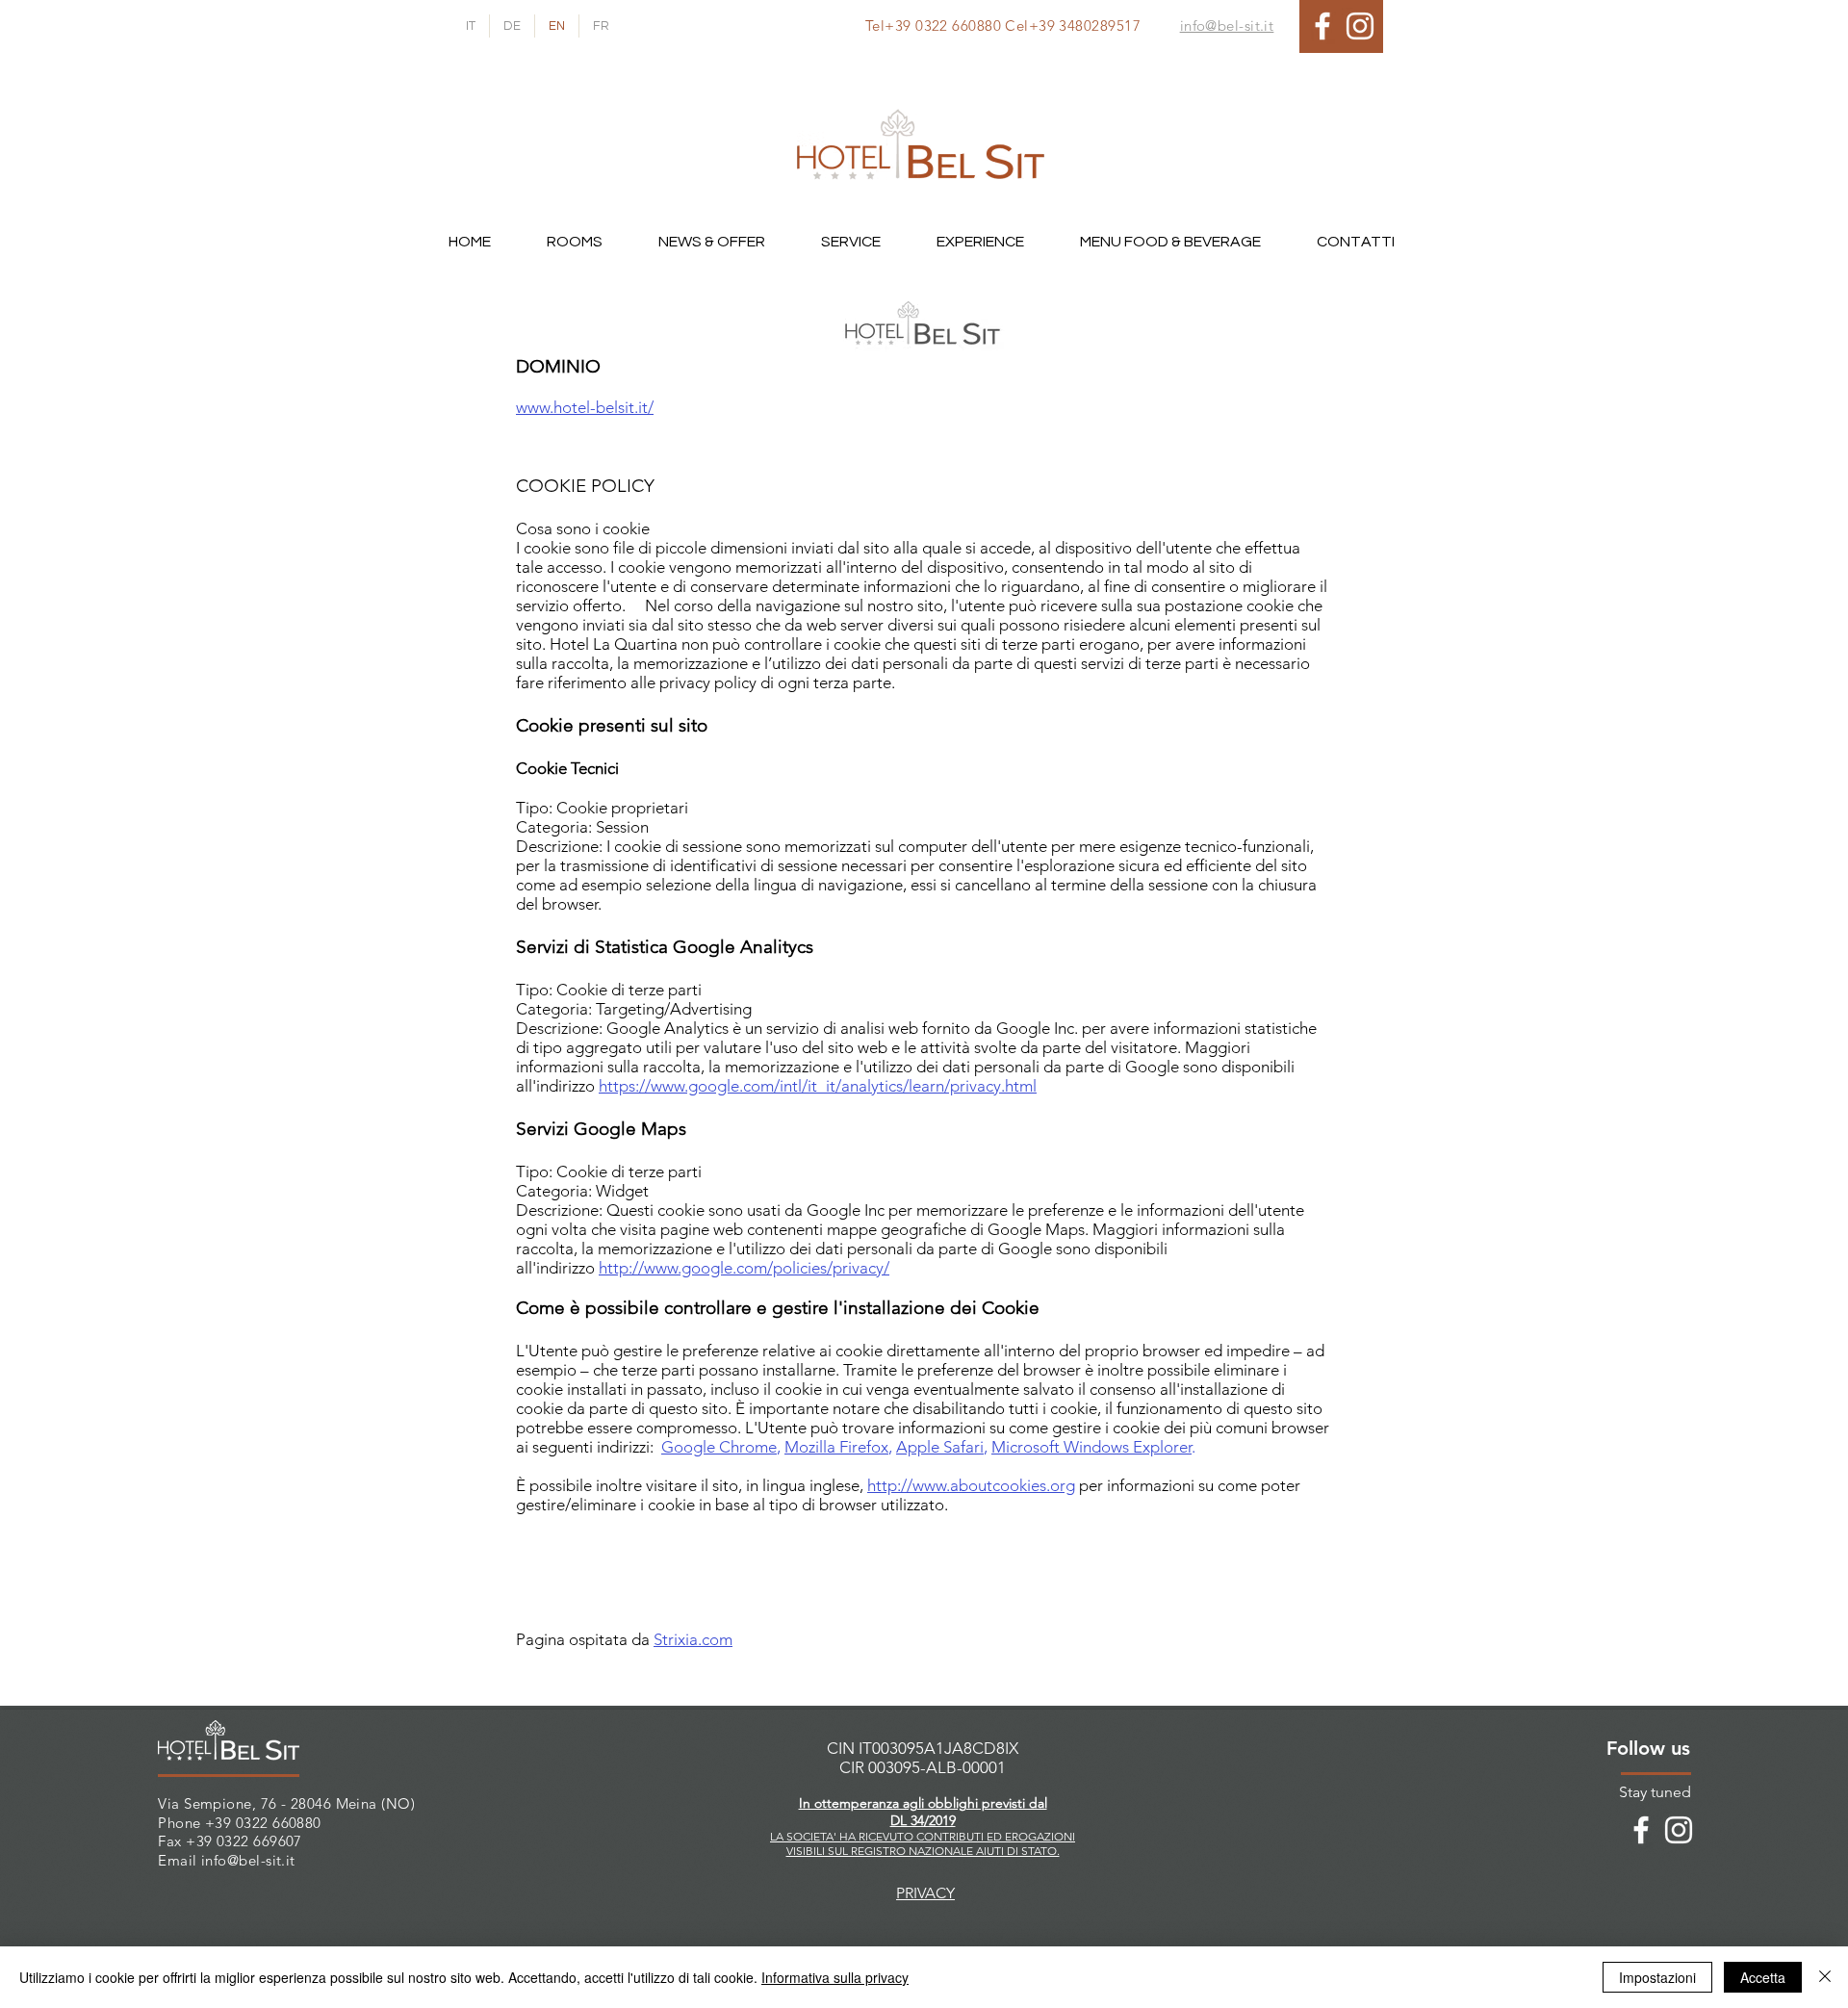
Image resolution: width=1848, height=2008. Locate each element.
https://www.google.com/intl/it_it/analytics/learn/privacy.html (818, 1086)
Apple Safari (940, 1447)
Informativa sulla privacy (835, 1977)
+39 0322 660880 (263, 1823)
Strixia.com (693, 1639)
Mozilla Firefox (836, 1447)
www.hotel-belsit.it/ (585, 407)
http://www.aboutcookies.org (971, 1485)
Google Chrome (719, 1447)
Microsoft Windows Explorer (1091, 1447)
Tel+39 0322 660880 (933, 26)
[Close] (1825, 1977)
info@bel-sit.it (248, 1860)
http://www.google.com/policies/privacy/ (744, 1268)
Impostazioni (1657, 1977)
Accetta (1763, 1977)
